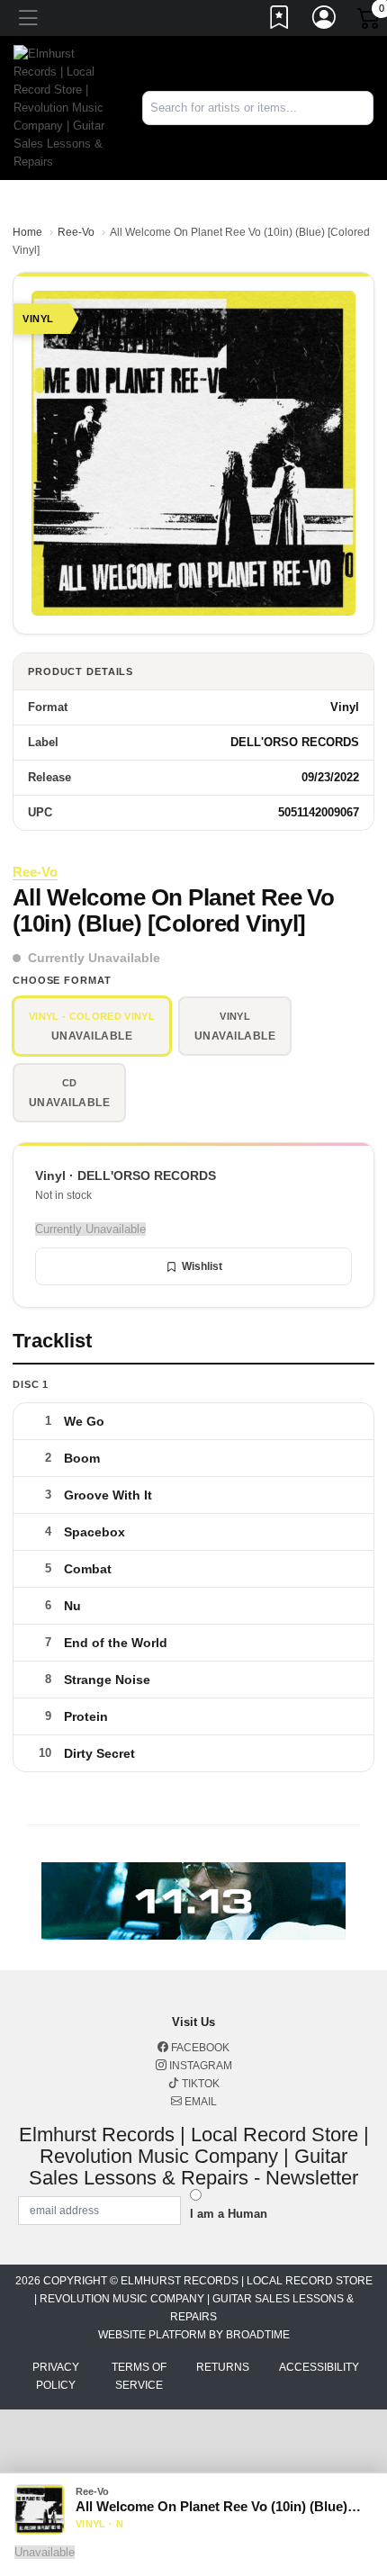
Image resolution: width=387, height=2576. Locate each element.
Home (27, 232)
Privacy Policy (56, 2376)
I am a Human (229, 2214)
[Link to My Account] (325, 21)
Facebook (199, 2048)
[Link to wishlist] (280, 21)
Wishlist (202, 1266)
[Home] (64, 107)
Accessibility (319, 2367)
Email (199, 2102)
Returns (223, 2367)
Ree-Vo (76, 232)
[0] (370, 22)
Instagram (199, 2066)
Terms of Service (139, 2376)
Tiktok (199, 2084)
